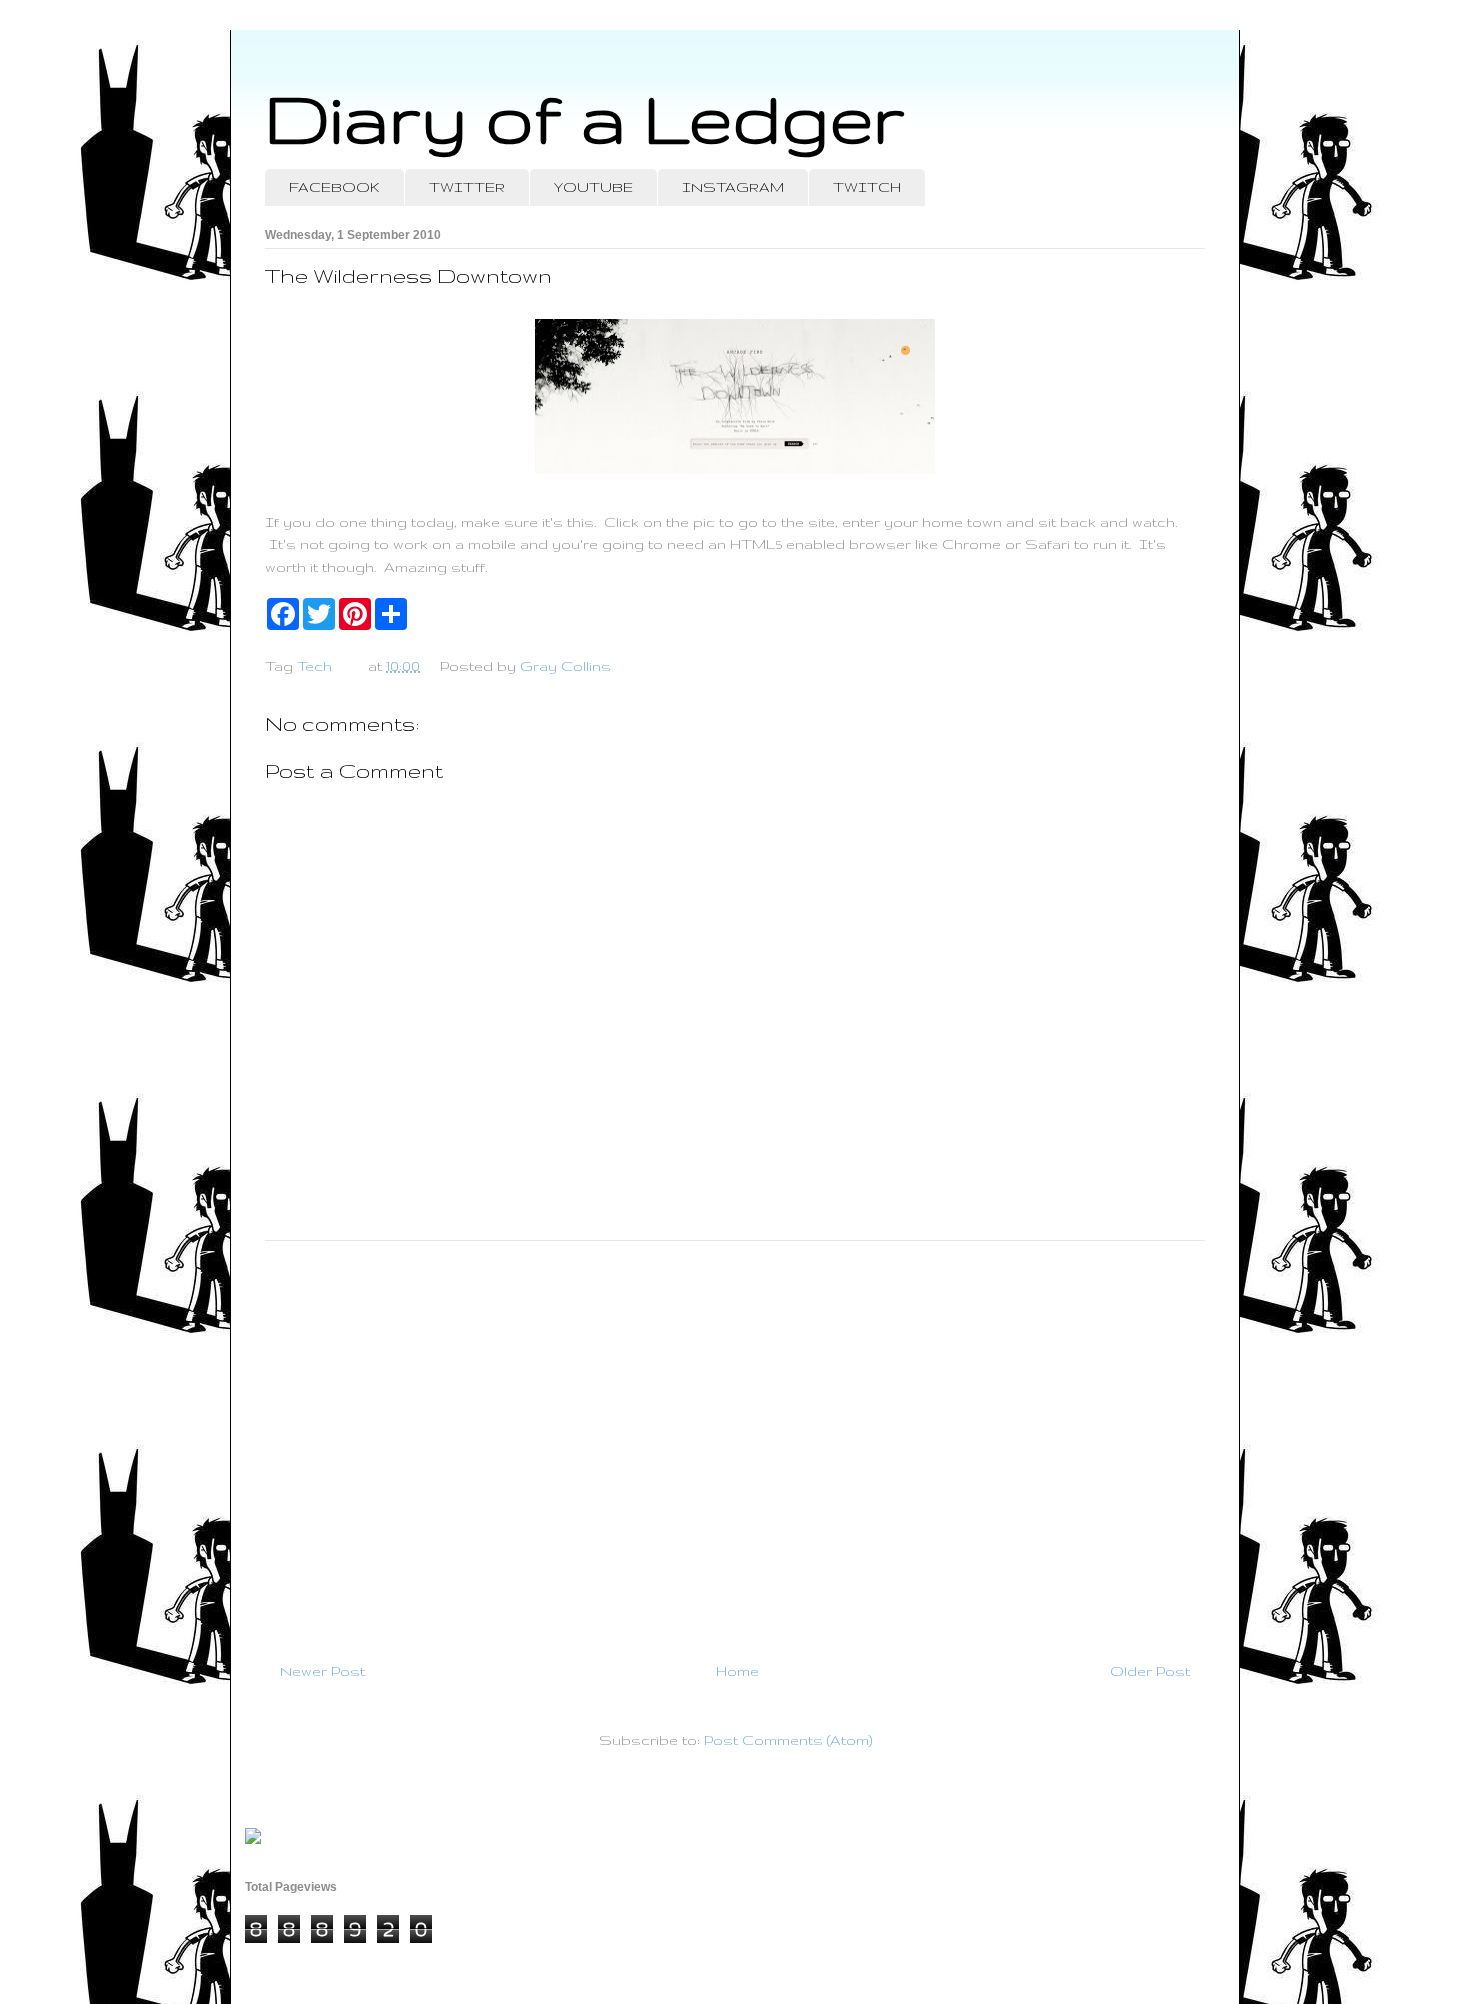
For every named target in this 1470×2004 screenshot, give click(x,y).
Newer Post (322, 1671)
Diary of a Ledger (585, 117)
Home (737, 1671)
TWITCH (867, 187)
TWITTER (467, 187)
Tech (314, 666)
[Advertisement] (735, 1443)
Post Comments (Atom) (788, 1740)
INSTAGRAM (733, 187)
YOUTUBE (593, 187)
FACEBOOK (334, 187)
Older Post (1150, 1671)
